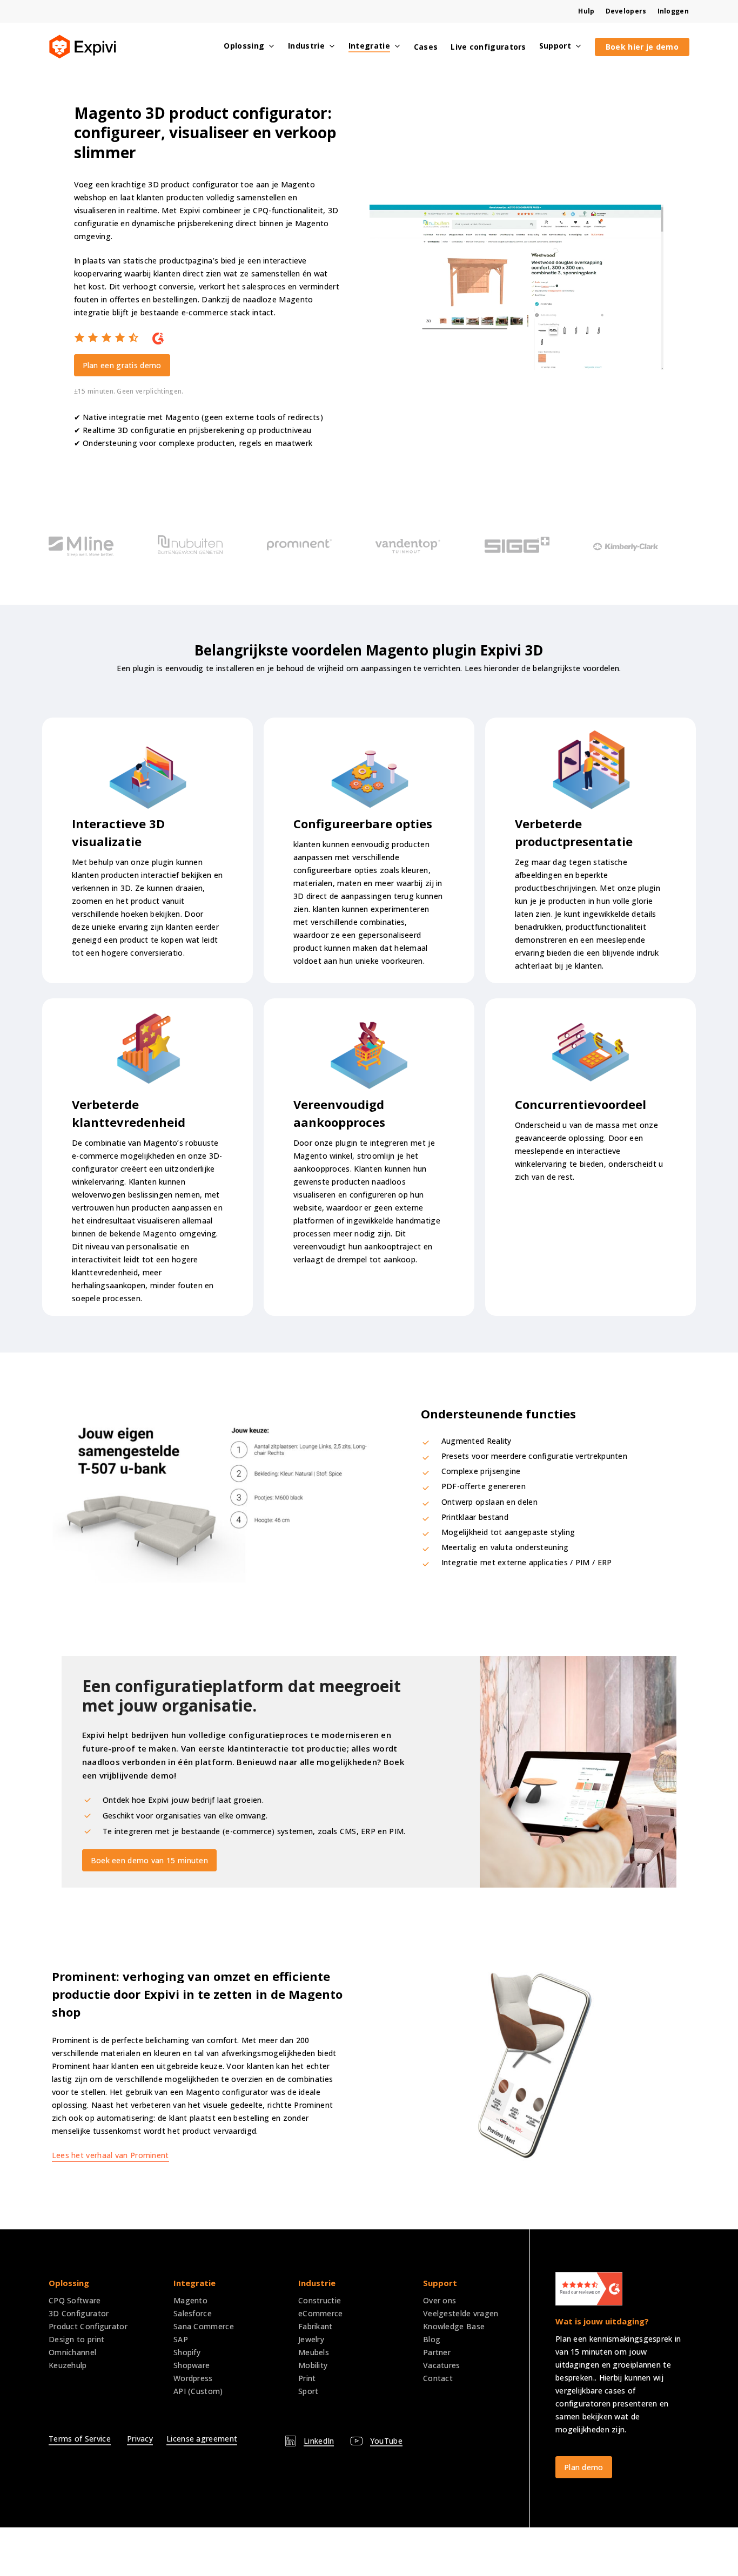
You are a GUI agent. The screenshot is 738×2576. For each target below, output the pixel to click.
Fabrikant (316, 2326)
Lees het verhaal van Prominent (110, 2155)
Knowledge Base (454, 2326)
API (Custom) (198, 2391)
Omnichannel (72, 2352)
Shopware (192, 2365)
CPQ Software (75, 2300)
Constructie (320, 2300)
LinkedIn (319, 2441)
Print (307, 2378)
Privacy (140, 2439)
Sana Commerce (204, 2326)
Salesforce (193, 2313)
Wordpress (193, 2378)
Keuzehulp (68, 2365)
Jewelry (311, 2339)
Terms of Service (80, 2439)
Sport (308, 2391)
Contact (438, 2378)
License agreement (202, 2439)
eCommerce (321, 2313)
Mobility (313, 2365)
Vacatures (442, 2365)
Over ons (440, 2300)
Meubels (314, 2352)
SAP (181, 2339)
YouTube (386, 2441)
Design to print (77, 2339)
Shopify (187, 2352)
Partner (437, 2352)
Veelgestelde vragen (461, 2313)
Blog (432, 2339)
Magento (190, 2300)
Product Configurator (88, 2326)
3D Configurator (79, 2313)
